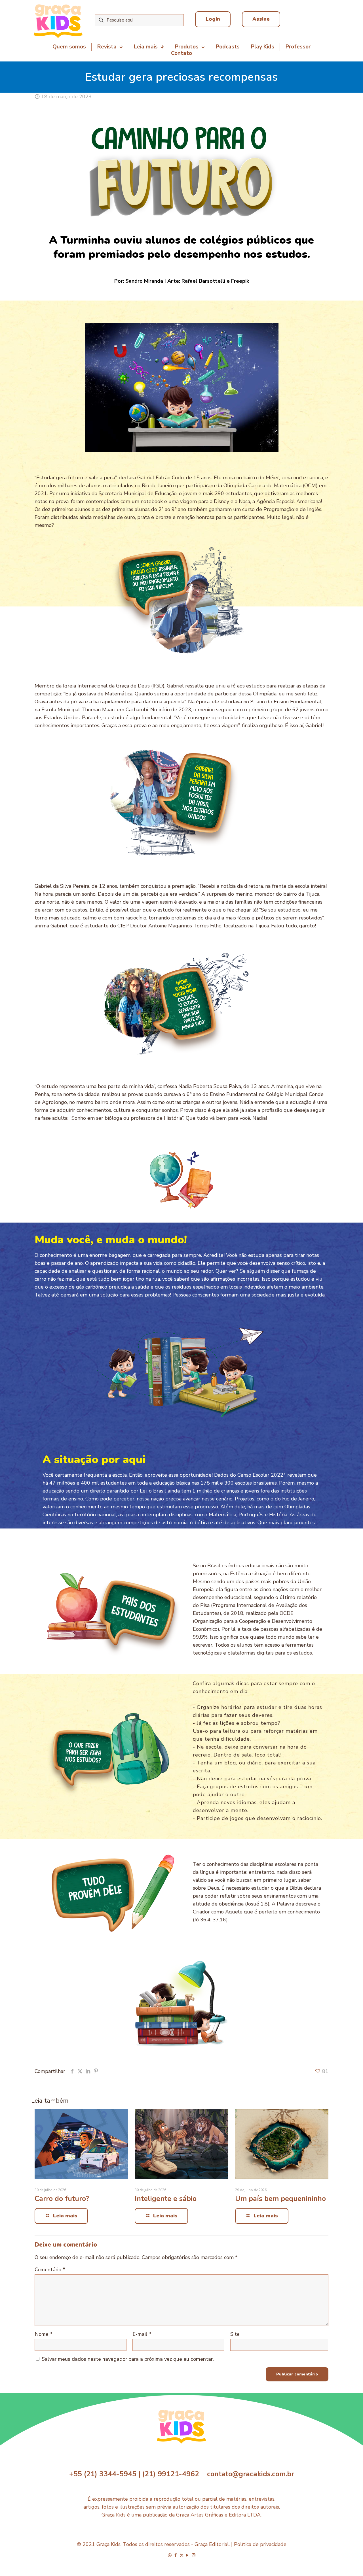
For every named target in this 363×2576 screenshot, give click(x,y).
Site (235, 2334)
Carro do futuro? (62, 2199)
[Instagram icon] (194, 2555)
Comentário (50, 2270)
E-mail (142, 2334)
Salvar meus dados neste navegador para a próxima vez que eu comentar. (128, 2359)
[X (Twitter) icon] (182, 2555)
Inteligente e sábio (166, 2199)
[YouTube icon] (188, 2555)
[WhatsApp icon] (170, 2555)
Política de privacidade (260, 2544)
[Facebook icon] (176, 2555)
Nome (44, 2334)
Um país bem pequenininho (280, 2199)
